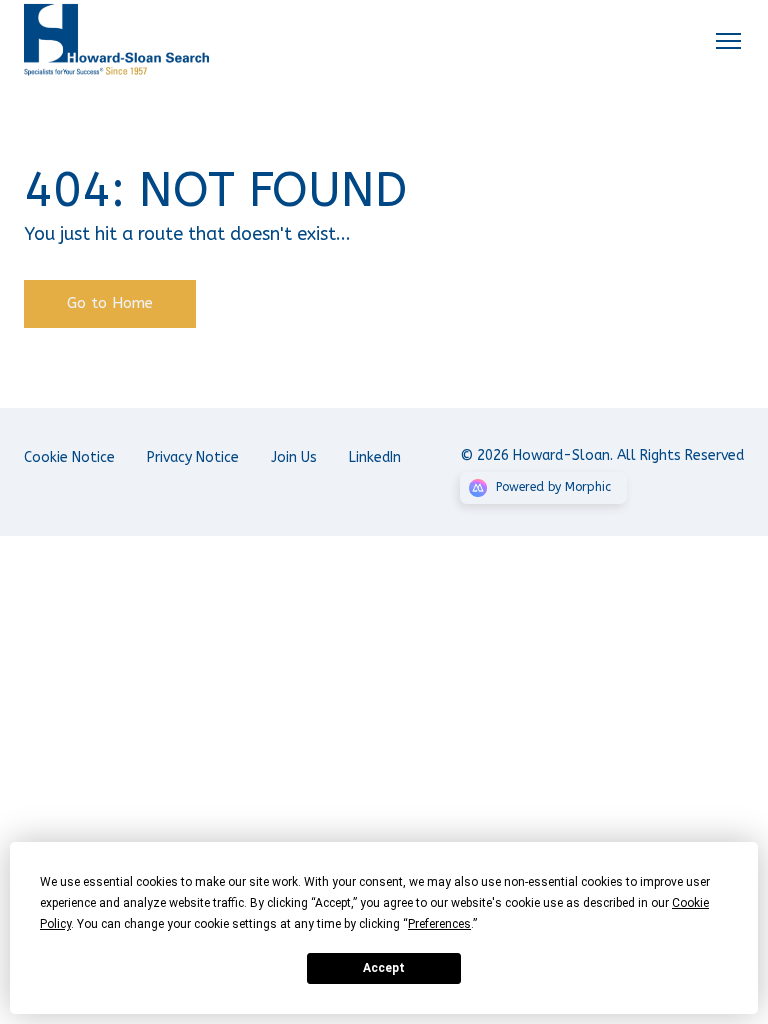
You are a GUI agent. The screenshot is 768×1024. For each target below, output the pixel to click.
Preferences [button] (439, 924)
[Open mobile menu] (728, 40)
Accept (384, 968)
